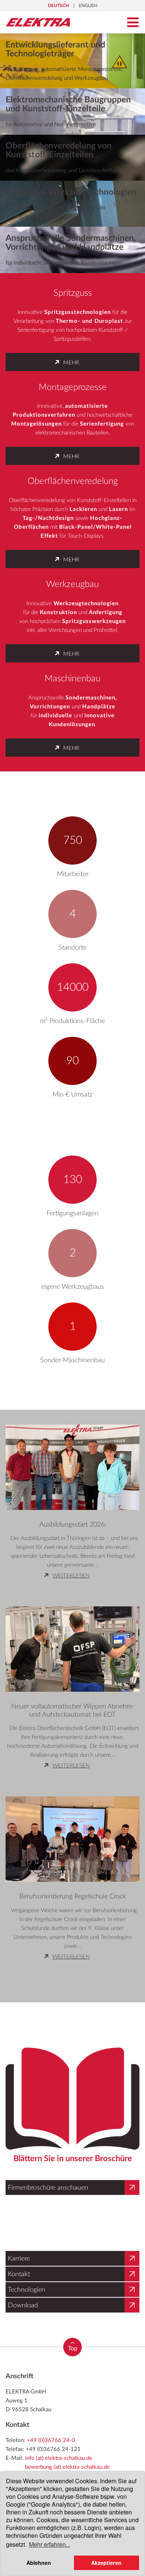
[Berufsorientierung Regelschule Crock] (72, 1834)
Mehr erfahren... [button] (50, 2544)
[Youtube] (58, 2458)
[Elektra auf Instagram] (13, 2458)
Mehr (71, 363)
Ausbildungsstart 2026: (73, 1525)
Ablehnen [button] (39, 2563)
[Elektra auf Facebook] (27, 2458)
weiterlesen (72, 1576)
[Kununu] (74, 2458)
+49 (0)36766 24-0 (51, 2411)
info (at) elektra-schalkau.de (59, 2428)
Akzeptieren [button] (106, 2563)
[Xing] (41, 2458)
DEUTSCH (58, 6)
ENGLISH (88, 6)
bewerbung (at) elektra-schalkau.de (67, 2437)
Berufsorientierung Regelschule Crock (73, 1897)
